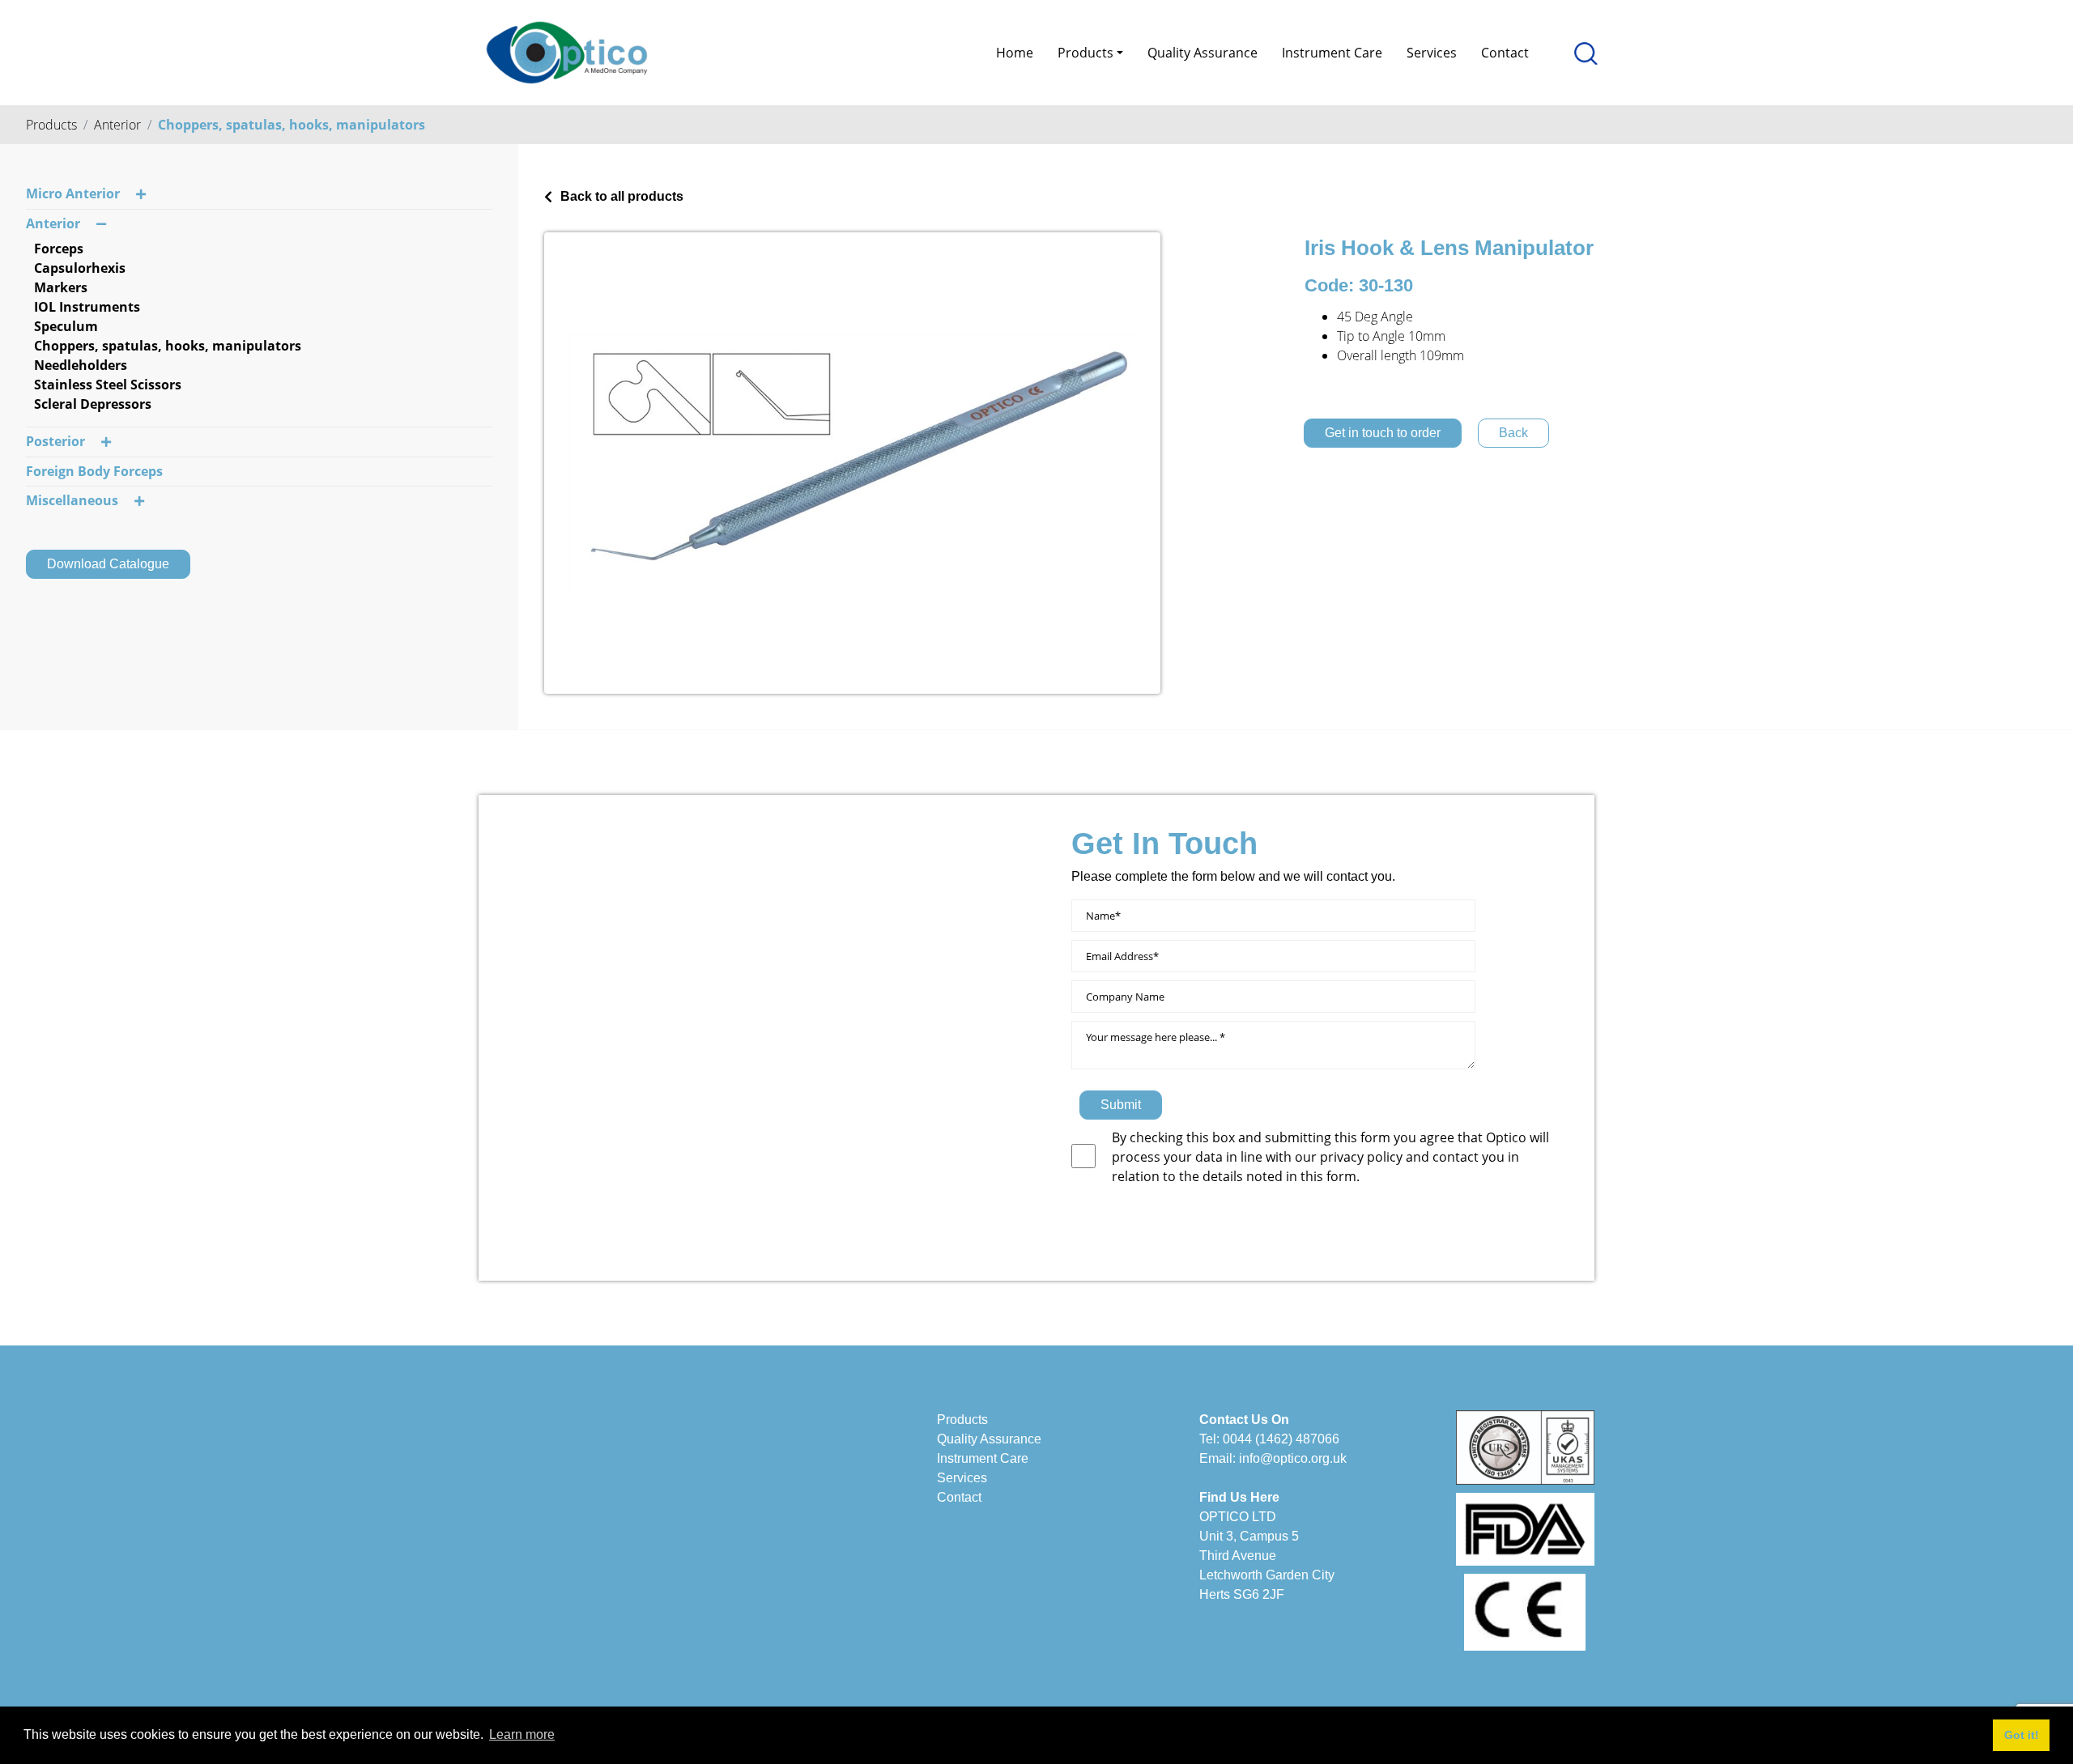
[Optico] (567, 51)
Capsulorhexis (80, 268)
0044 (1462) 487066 (1281, 1439)
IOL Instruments (87, 307)
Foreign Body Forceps (94, 471)
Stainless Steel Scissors (108, 385)
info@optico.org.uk (1293, 1458)
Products (51, 125)
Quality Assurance (1203, 53)
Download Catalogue (108, 564)
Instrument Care (1332, 53)
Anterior (117, 125)
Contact (1505, 53)
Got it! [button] (2022, 1735)
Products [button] (1085, 53)
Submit (1121, 1105)
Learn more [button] (522, 1734)
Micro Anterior (73, 193)
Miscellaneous (72, 500)
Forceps (59, 249)
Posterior (55, 441)
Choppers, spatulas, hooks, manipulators (292, 125)
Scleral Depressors (93, 404)
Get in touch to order (1383, 433)
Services (1432, 53)
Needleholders (81, 365)
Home (1015, 53)
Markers (61, 287)
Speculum (66, 326)
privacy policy (1363, 1157)
